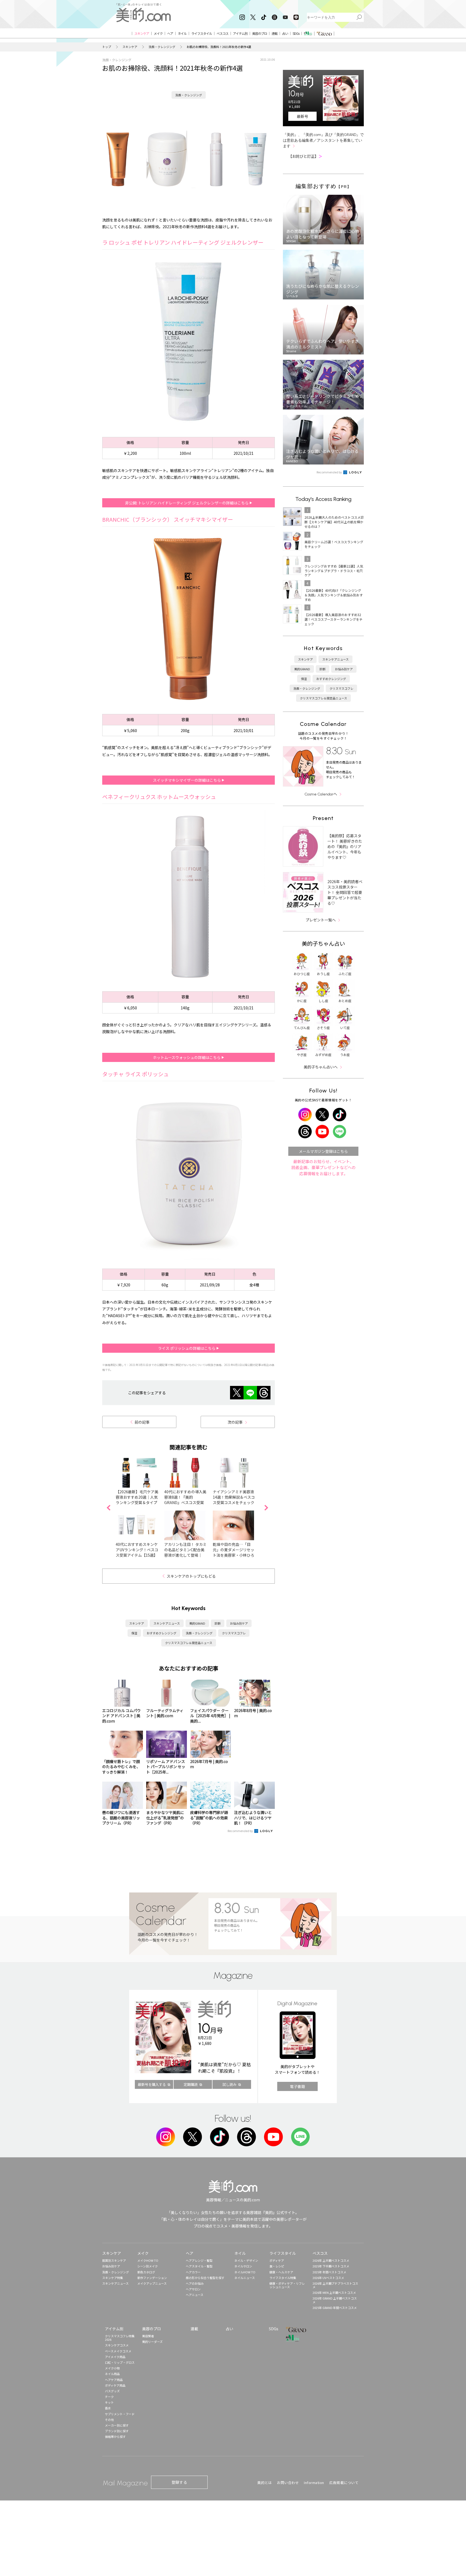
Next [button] (266, 1508)
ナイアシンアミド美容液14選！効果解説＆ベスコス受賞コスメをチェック (234, 1497)
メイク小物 (112, 2368)
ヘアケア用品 (114, 2380)
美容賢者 (148, 2336)
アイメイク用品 (115, 2357)
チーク (109, 2397)
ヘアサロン (193, 2289)
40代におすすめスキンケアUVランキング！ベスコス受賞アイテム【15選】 (137, 1550)
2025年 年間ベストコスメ (329, 2272)
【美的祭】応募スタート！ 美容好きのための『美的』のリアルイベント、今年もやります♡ (345, 846)
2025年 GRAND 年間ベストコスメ (335, 2308)
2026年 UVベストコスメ (328, 2278)
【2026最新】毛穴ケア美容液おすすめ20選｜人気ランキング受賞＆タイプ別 (137, 1500)
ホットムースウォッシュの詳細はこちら (187, 1057)
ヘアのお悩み (195, 2283)
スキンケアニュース (167, 1623)
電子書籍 (297, 2086)
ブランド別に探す (117, 2431)
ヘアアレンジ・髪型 (199, 2260)
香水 (108, 2408)
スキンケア (130, 47)
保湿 (134, 1633)
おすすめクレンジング (162, 1633)
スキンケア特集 (113, 2278)
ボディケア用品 (115, 2385)
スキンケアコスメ (117, 2345)
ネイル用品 (112, 2374)
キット (109, 2402)
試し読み (229, 2084)
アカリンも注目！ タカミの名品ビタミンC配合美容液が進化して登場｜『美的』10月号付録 (185, 1552)
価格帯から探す (115, 2437)
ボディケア (277, 2260)
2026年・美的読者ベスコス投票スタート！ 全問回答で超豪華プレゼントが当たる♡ (345, 892)
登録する (179, 2482)
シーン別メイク (148, 2266)
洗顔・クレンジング (162, 47)
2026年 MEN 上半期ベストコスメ (334, 2293)
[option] (189, 341)
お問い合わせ (288, 2483)
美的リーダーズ (152, 2342)
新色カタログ (146, 2272)
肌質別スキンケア (114, 2260)
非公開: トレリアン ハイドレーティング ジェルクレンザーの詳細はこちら (187, 503)
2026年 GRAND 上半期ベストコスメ (335, 2300)
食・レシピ (277, 2266)
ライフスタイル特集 (283, 2278)
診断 (218, 1623)
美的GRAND (197, 1623)
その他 (109, 2420)
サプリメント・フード (120, 2414)
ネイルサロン (243, 2266)
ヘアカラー (193, 2272)
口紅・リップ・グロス (120, 2362)
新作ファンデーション (152, 2278)
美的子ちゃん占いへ (321, 1067)
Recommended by (241, 1831)
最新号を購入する (152, 2084)
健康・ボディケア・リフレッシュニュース (287, 2285)
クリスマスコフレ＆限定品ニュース (189, 1643)
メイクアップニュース (152, 2283)
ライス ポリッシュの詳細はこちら (187, 1348)
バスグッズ (112, 2391)
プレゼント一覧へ (321, 920)
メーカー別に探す (117, 2425)
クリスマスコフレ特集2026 (120, 2338)
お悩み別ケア (239, 1623)
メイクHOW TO (148, 2260)
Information (314, 2483)
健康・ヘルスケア (281, 2272)
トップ (107, 47)
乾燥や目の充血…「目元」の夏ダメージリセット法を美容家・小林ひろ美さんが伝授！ (234, 1552)
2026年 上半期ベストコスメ (331, 2260)
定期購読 (191, 2084)
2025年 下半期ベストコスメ (331, 2266)
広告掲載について (344, 2483)
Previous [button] (108, 1508)
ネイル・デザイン (246, 2260)
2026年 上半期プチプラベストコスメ (335, 2285)
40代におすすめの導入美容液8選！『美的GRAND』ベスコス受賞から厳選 (185, 1500)
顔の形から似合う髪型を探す (205, 2278)
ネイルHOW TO (245, 2272)
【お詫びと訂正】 (305, 156)
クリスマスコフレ (234, 1633)
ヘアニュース (195, 2295)
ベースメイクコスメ (118, 2351)
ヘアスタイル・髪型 (199, 2266)
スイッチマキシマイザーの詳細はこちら (187, 780)
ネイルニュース (245, 2278)
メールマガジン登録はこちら (323, 1151)
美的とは (265, 2483)
